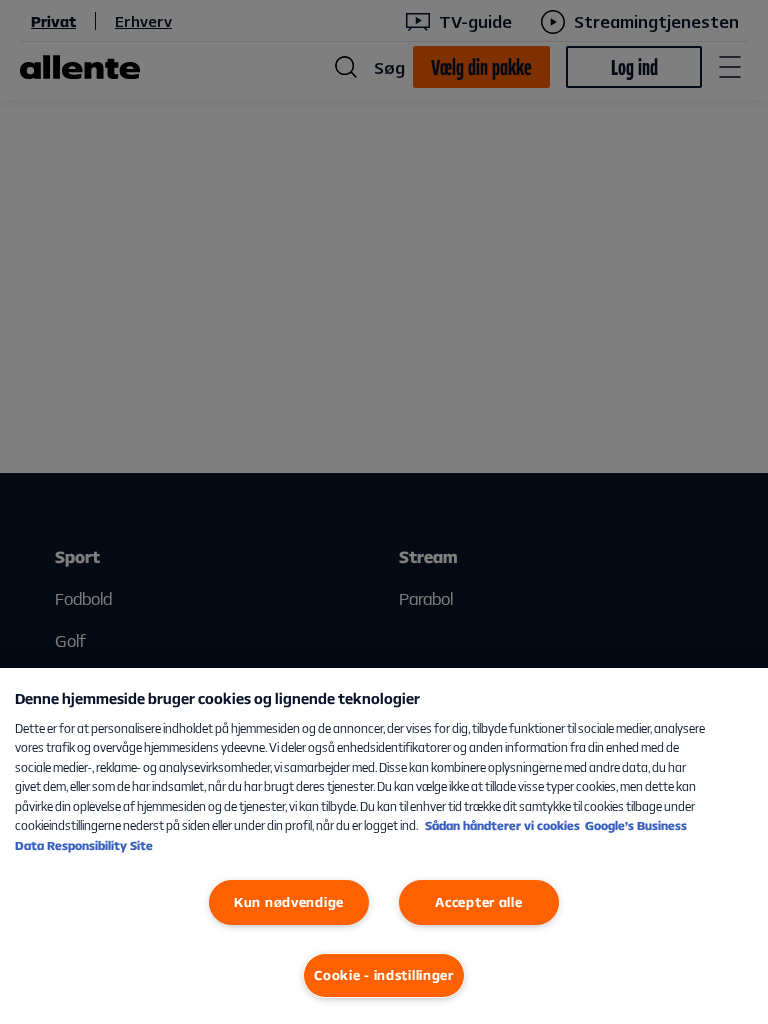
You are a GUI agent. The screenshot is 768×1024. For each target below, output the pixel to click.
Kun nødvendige (289, 902)
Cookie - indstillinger (384, 975)
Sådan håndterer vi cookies (502, 825)
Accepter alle (478, 902)
